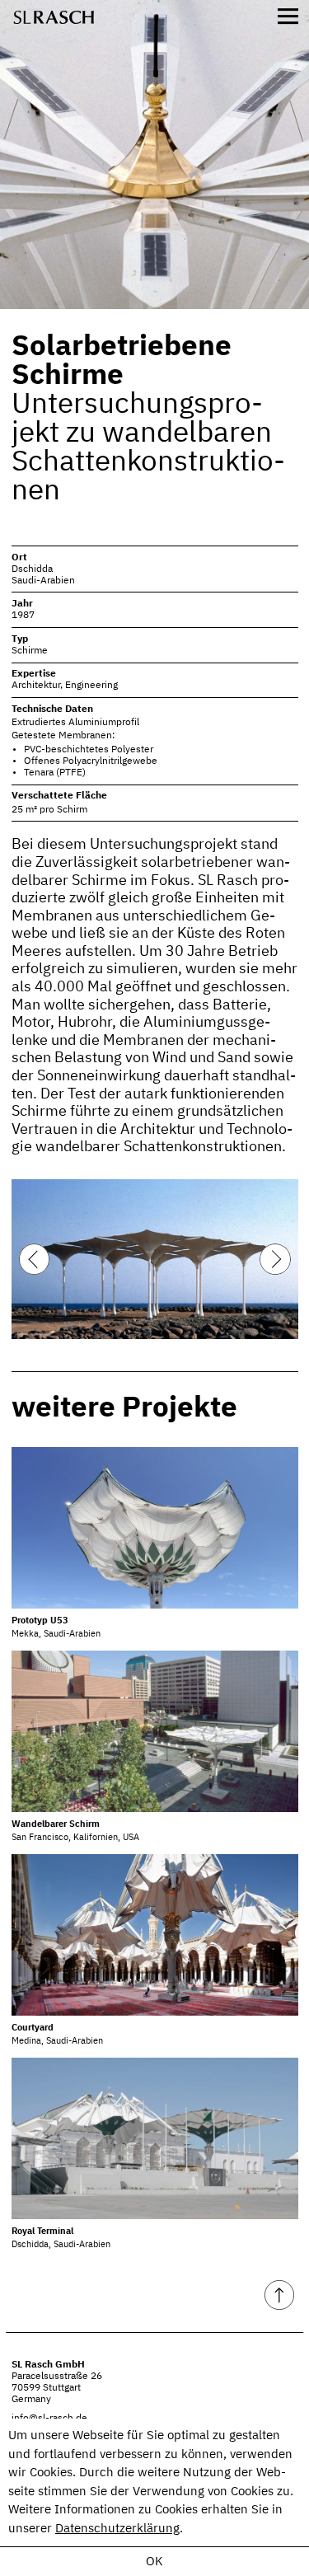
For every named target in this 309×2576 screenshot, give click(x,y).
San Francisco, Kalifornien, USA (75, 1831)
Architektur (36, 686)
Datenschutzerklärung (117, 2529)
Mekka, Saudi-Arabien (56, 1628)
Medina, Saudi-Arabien (57, 2035)
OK (154, 2562)
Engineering (91, 686)
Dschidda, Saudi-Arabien (61, 2238)
